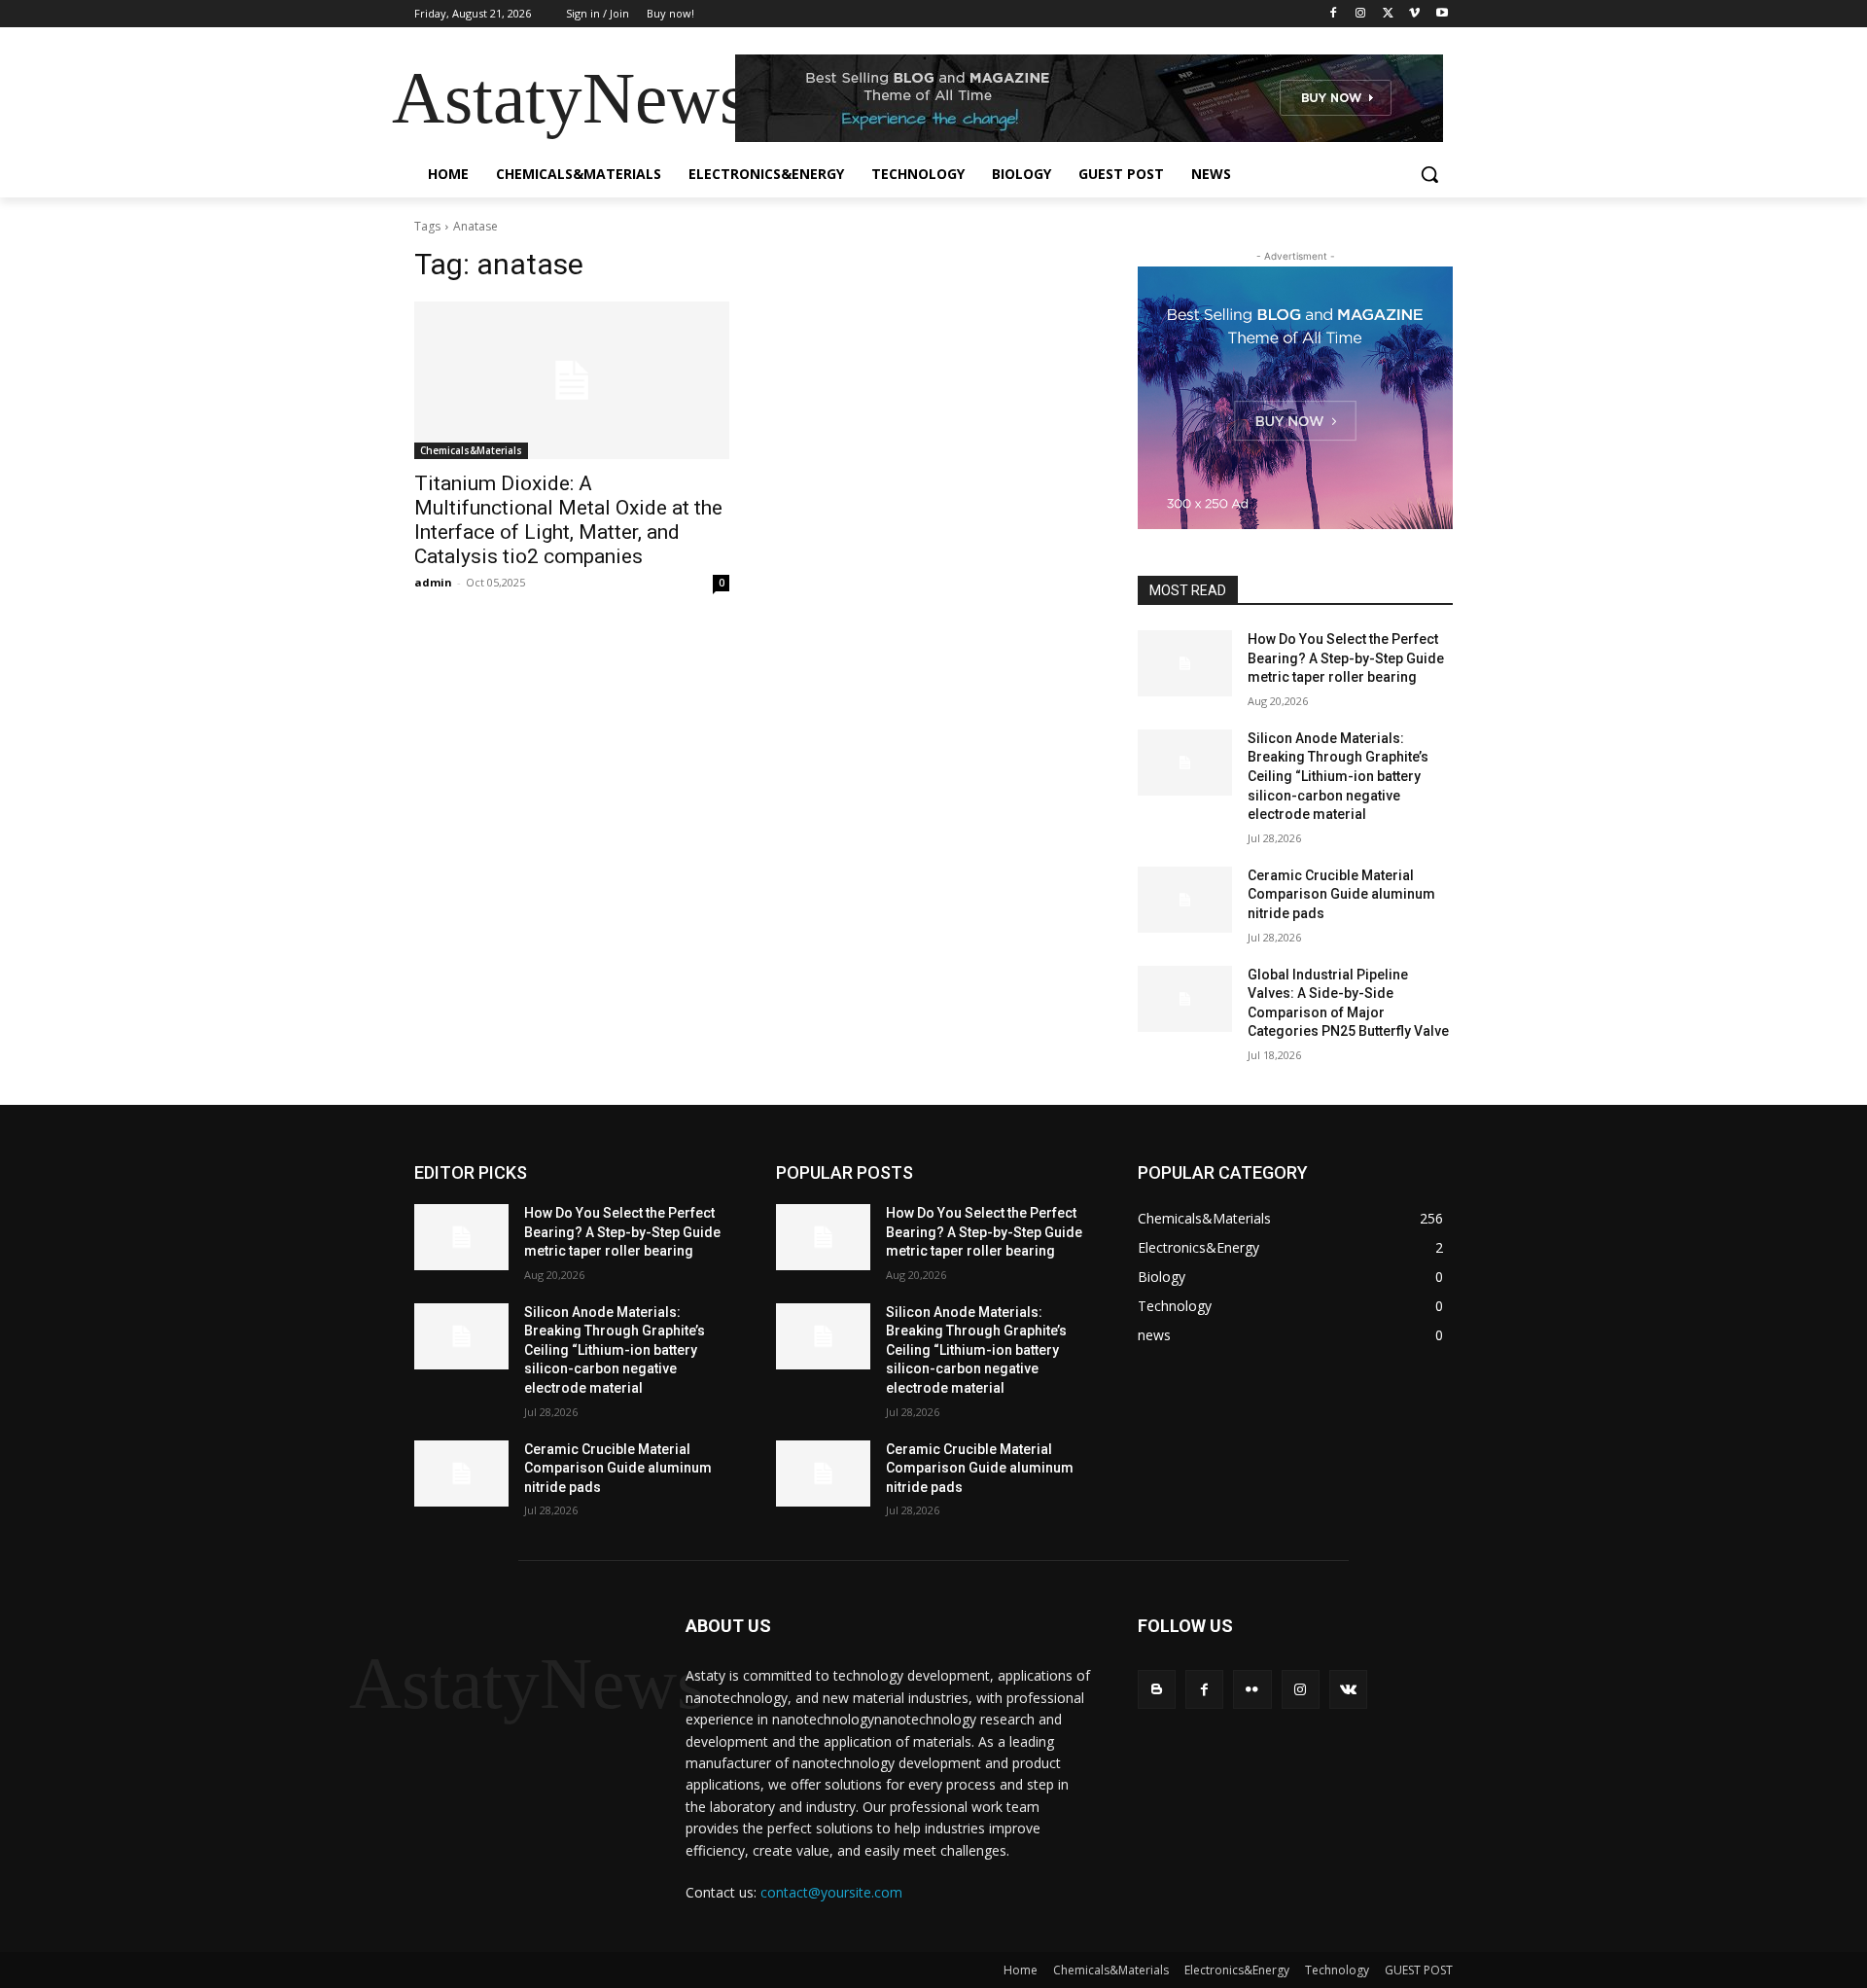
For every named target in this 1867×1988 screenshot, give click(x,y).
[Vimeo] (1414, 14)
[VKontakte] (1348, 1689)
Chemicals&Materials (471, 450)
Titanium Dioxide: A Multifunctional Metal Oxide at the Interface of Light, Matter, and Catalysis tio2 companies (568, 520)
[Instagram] (1361, 14)
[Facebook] (1334, 14)
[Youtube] (1442, 14)
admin (433, 582)
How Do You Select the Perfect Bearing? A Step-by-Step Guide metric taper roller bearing (1346, 658)
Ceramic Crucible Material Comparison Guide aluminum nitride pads (1341, 894)
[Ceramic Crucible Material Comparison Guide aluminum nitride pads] (1185, 900)
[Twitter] (1388, 14)
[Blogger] (1157, 1689)
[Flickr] (1252, 1689)
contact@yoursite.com (831, 1892)
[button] (1429, 174)
